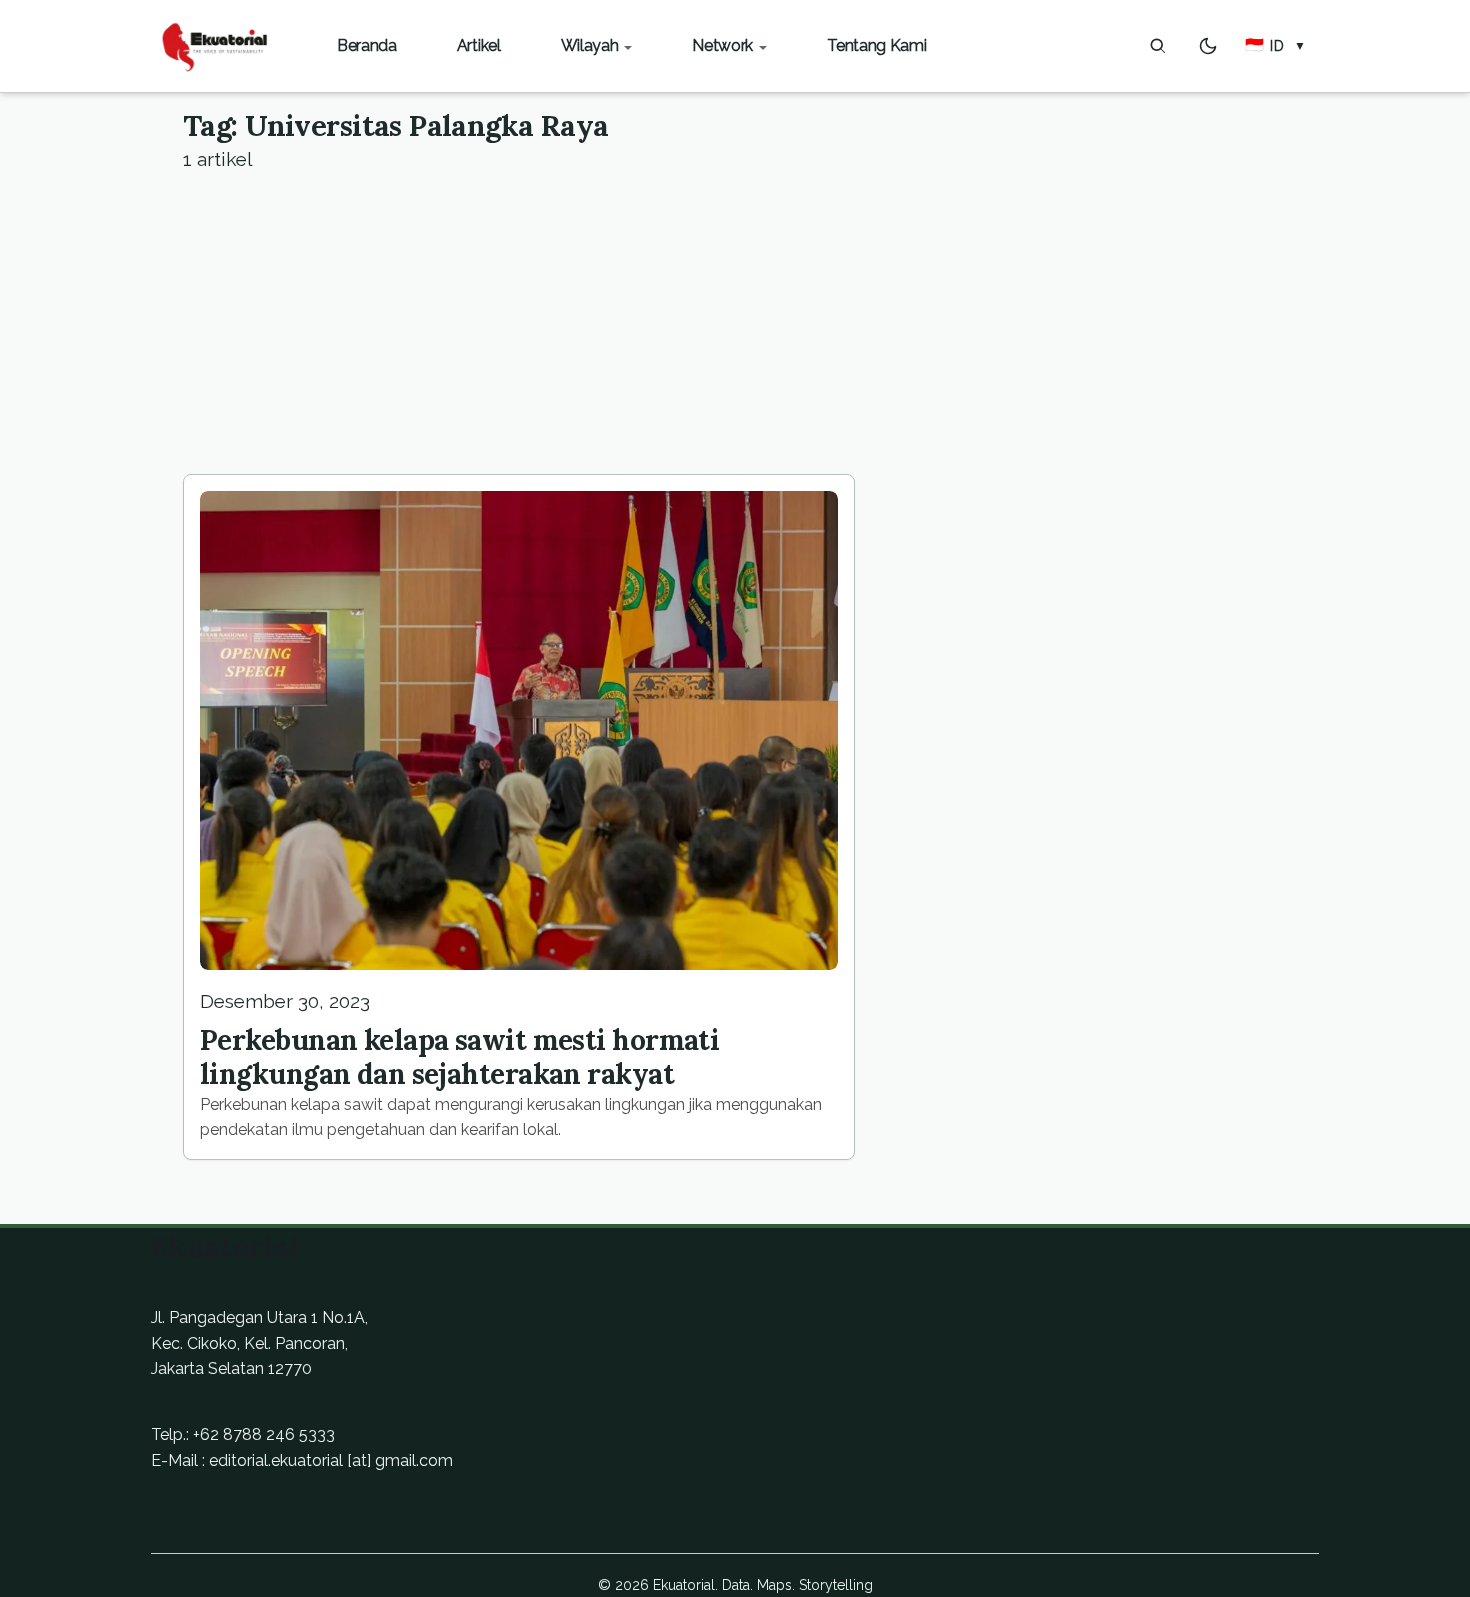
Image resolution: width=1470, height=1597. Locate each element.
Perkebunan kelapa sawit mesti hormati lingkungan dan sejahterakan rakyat (459, 1057)
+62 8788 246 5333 (264, 1434)
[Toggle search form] (1158, 46)
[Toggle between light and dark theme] (1208, 46)
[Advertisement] (735, 324)
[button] (1275, 46)
